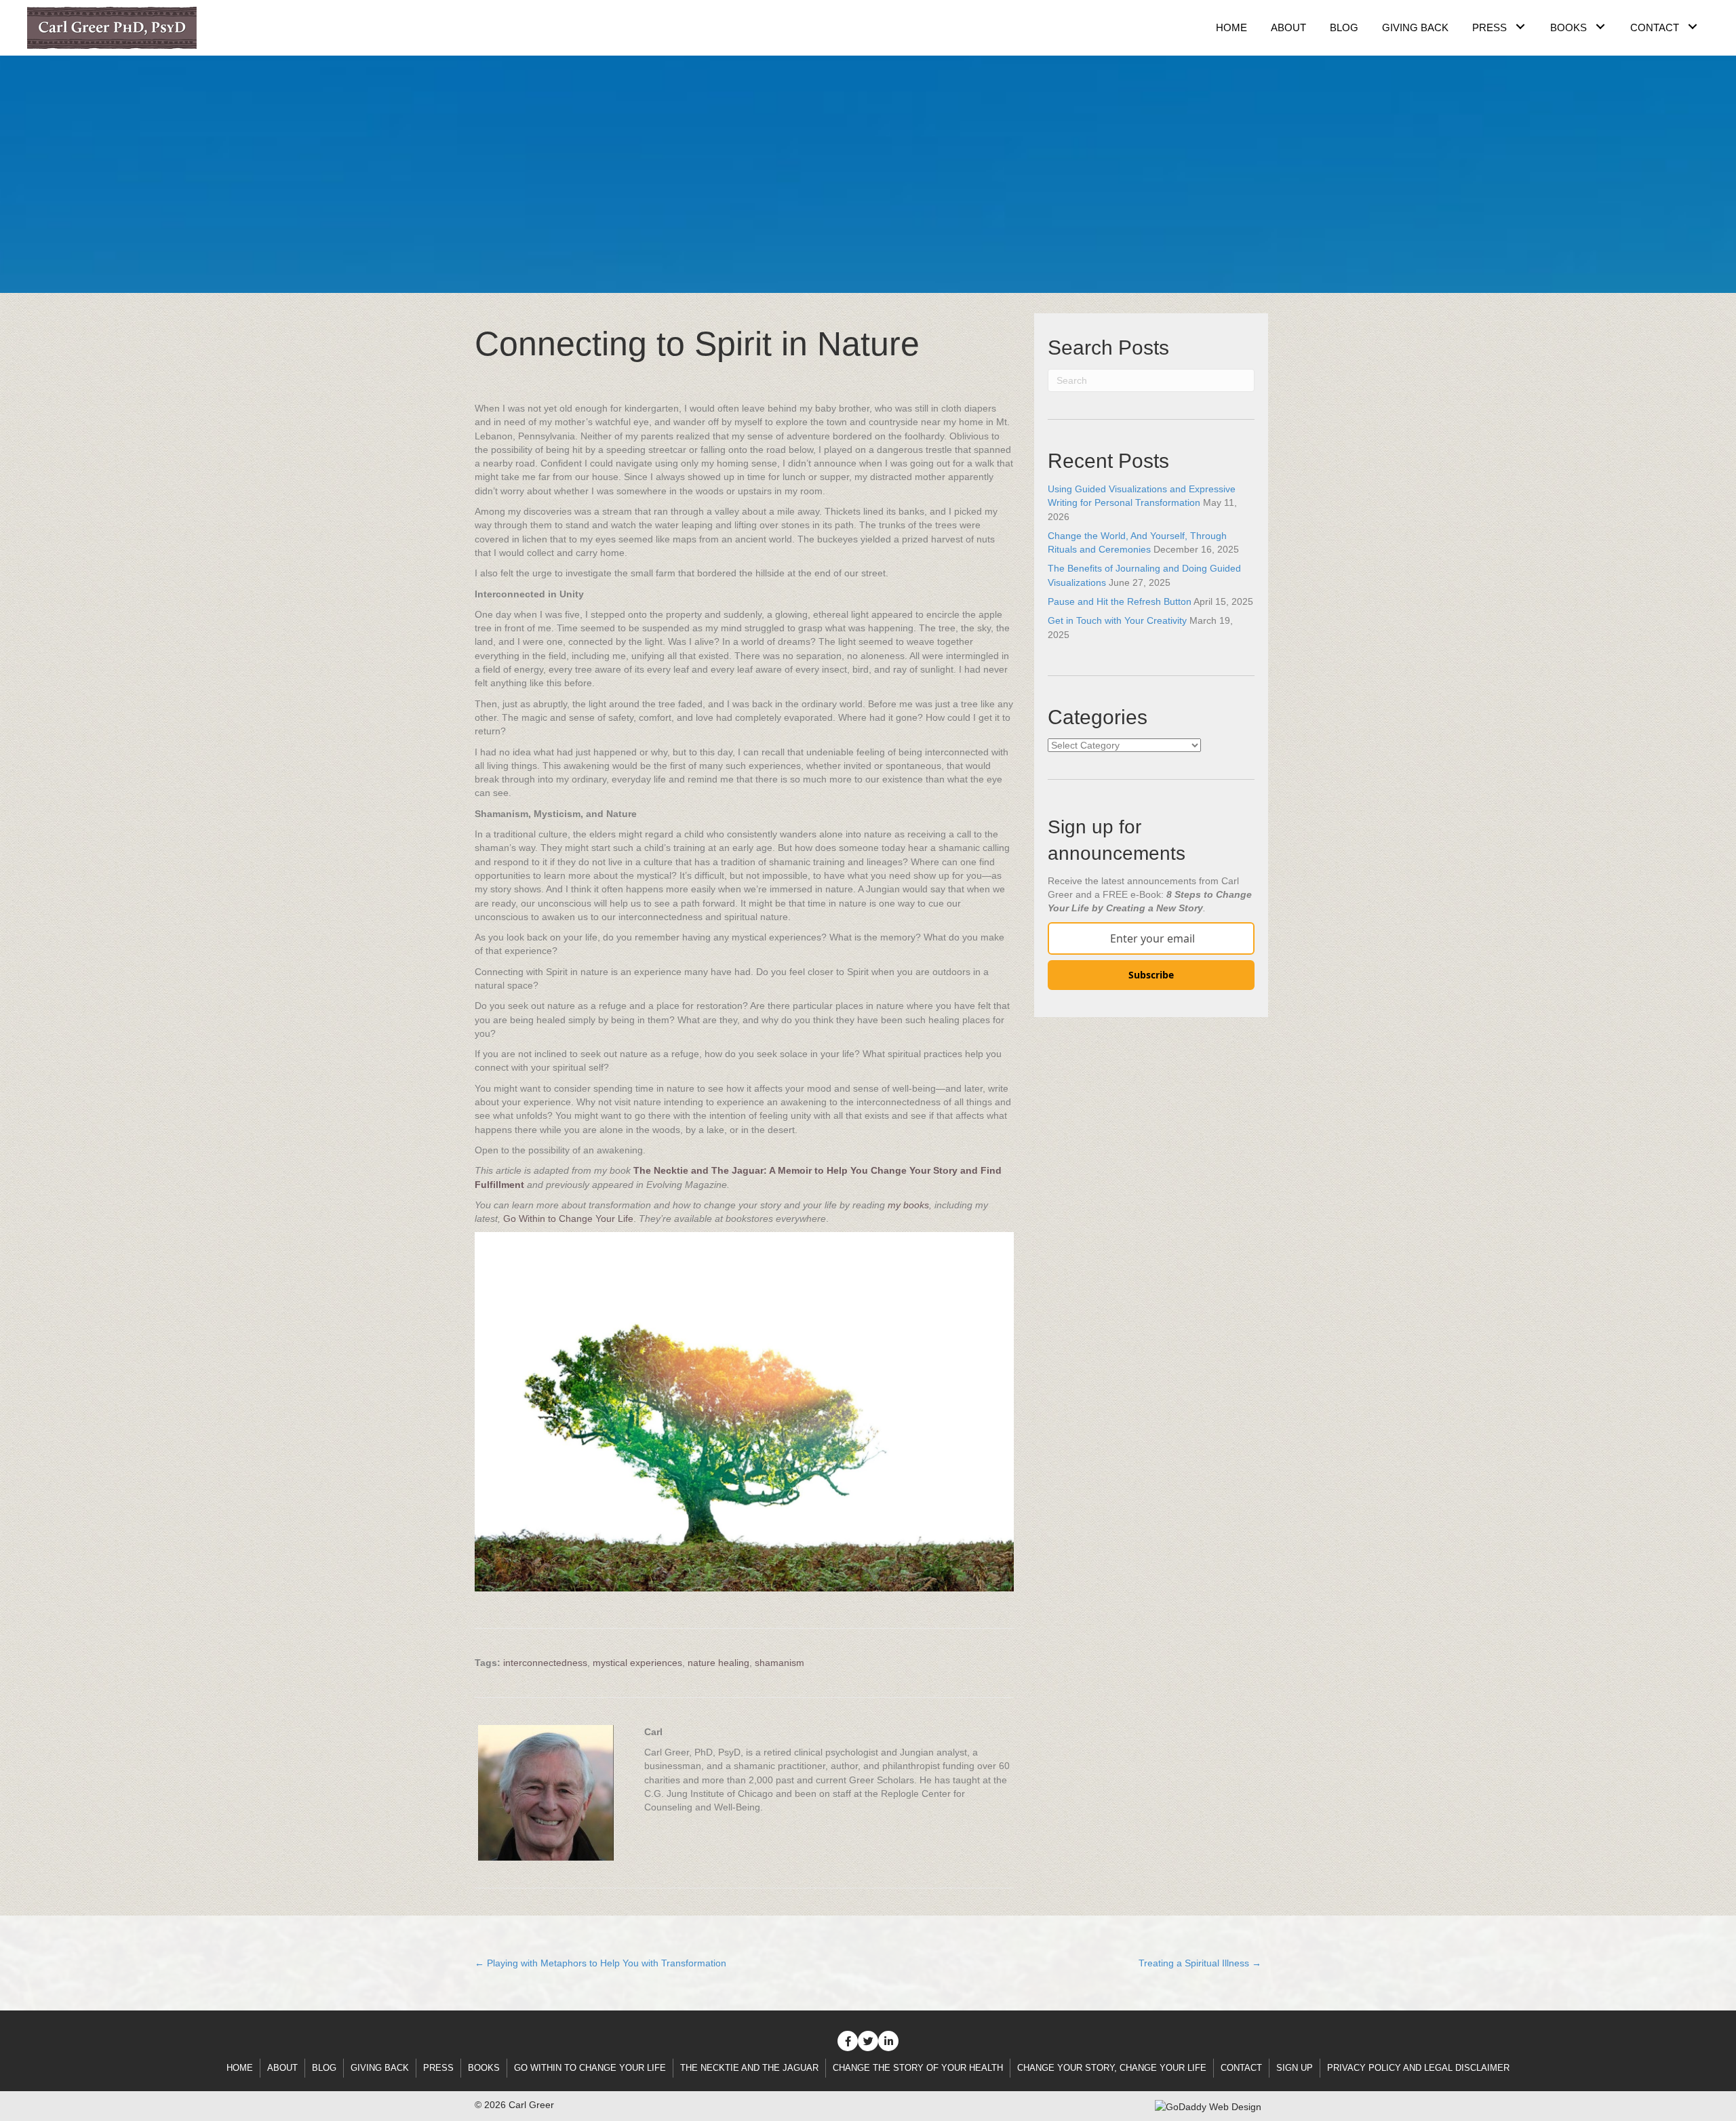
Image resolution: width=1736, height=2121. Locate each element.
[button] (1520, 26)
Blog (324, 2068)
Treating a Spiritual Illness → (1200, 1963)
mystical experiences (637, 1663)
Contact (1241, 2068)
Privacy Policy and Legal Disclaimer (1418, 2068)
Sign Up (1295, 2068)
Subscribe (1151, 975)
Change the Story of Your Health (918, 2068)
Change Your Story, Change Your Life (1112, 2068)
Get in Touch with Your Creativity (1117, 620)
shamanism (780, 1663)
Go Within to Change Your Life (568, 1218)
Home (240, 2068)
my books (908, 1205)
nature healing (718, 1663)
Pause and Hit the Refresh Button (1120, 601)
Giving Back (380, 2068)
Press (438, 2068)
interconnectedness (545, 1663)
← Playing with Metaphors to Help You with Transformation (600, 1963)
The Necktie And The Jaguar (749, 2068)
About (282, 2068)
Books (484, 2068)
